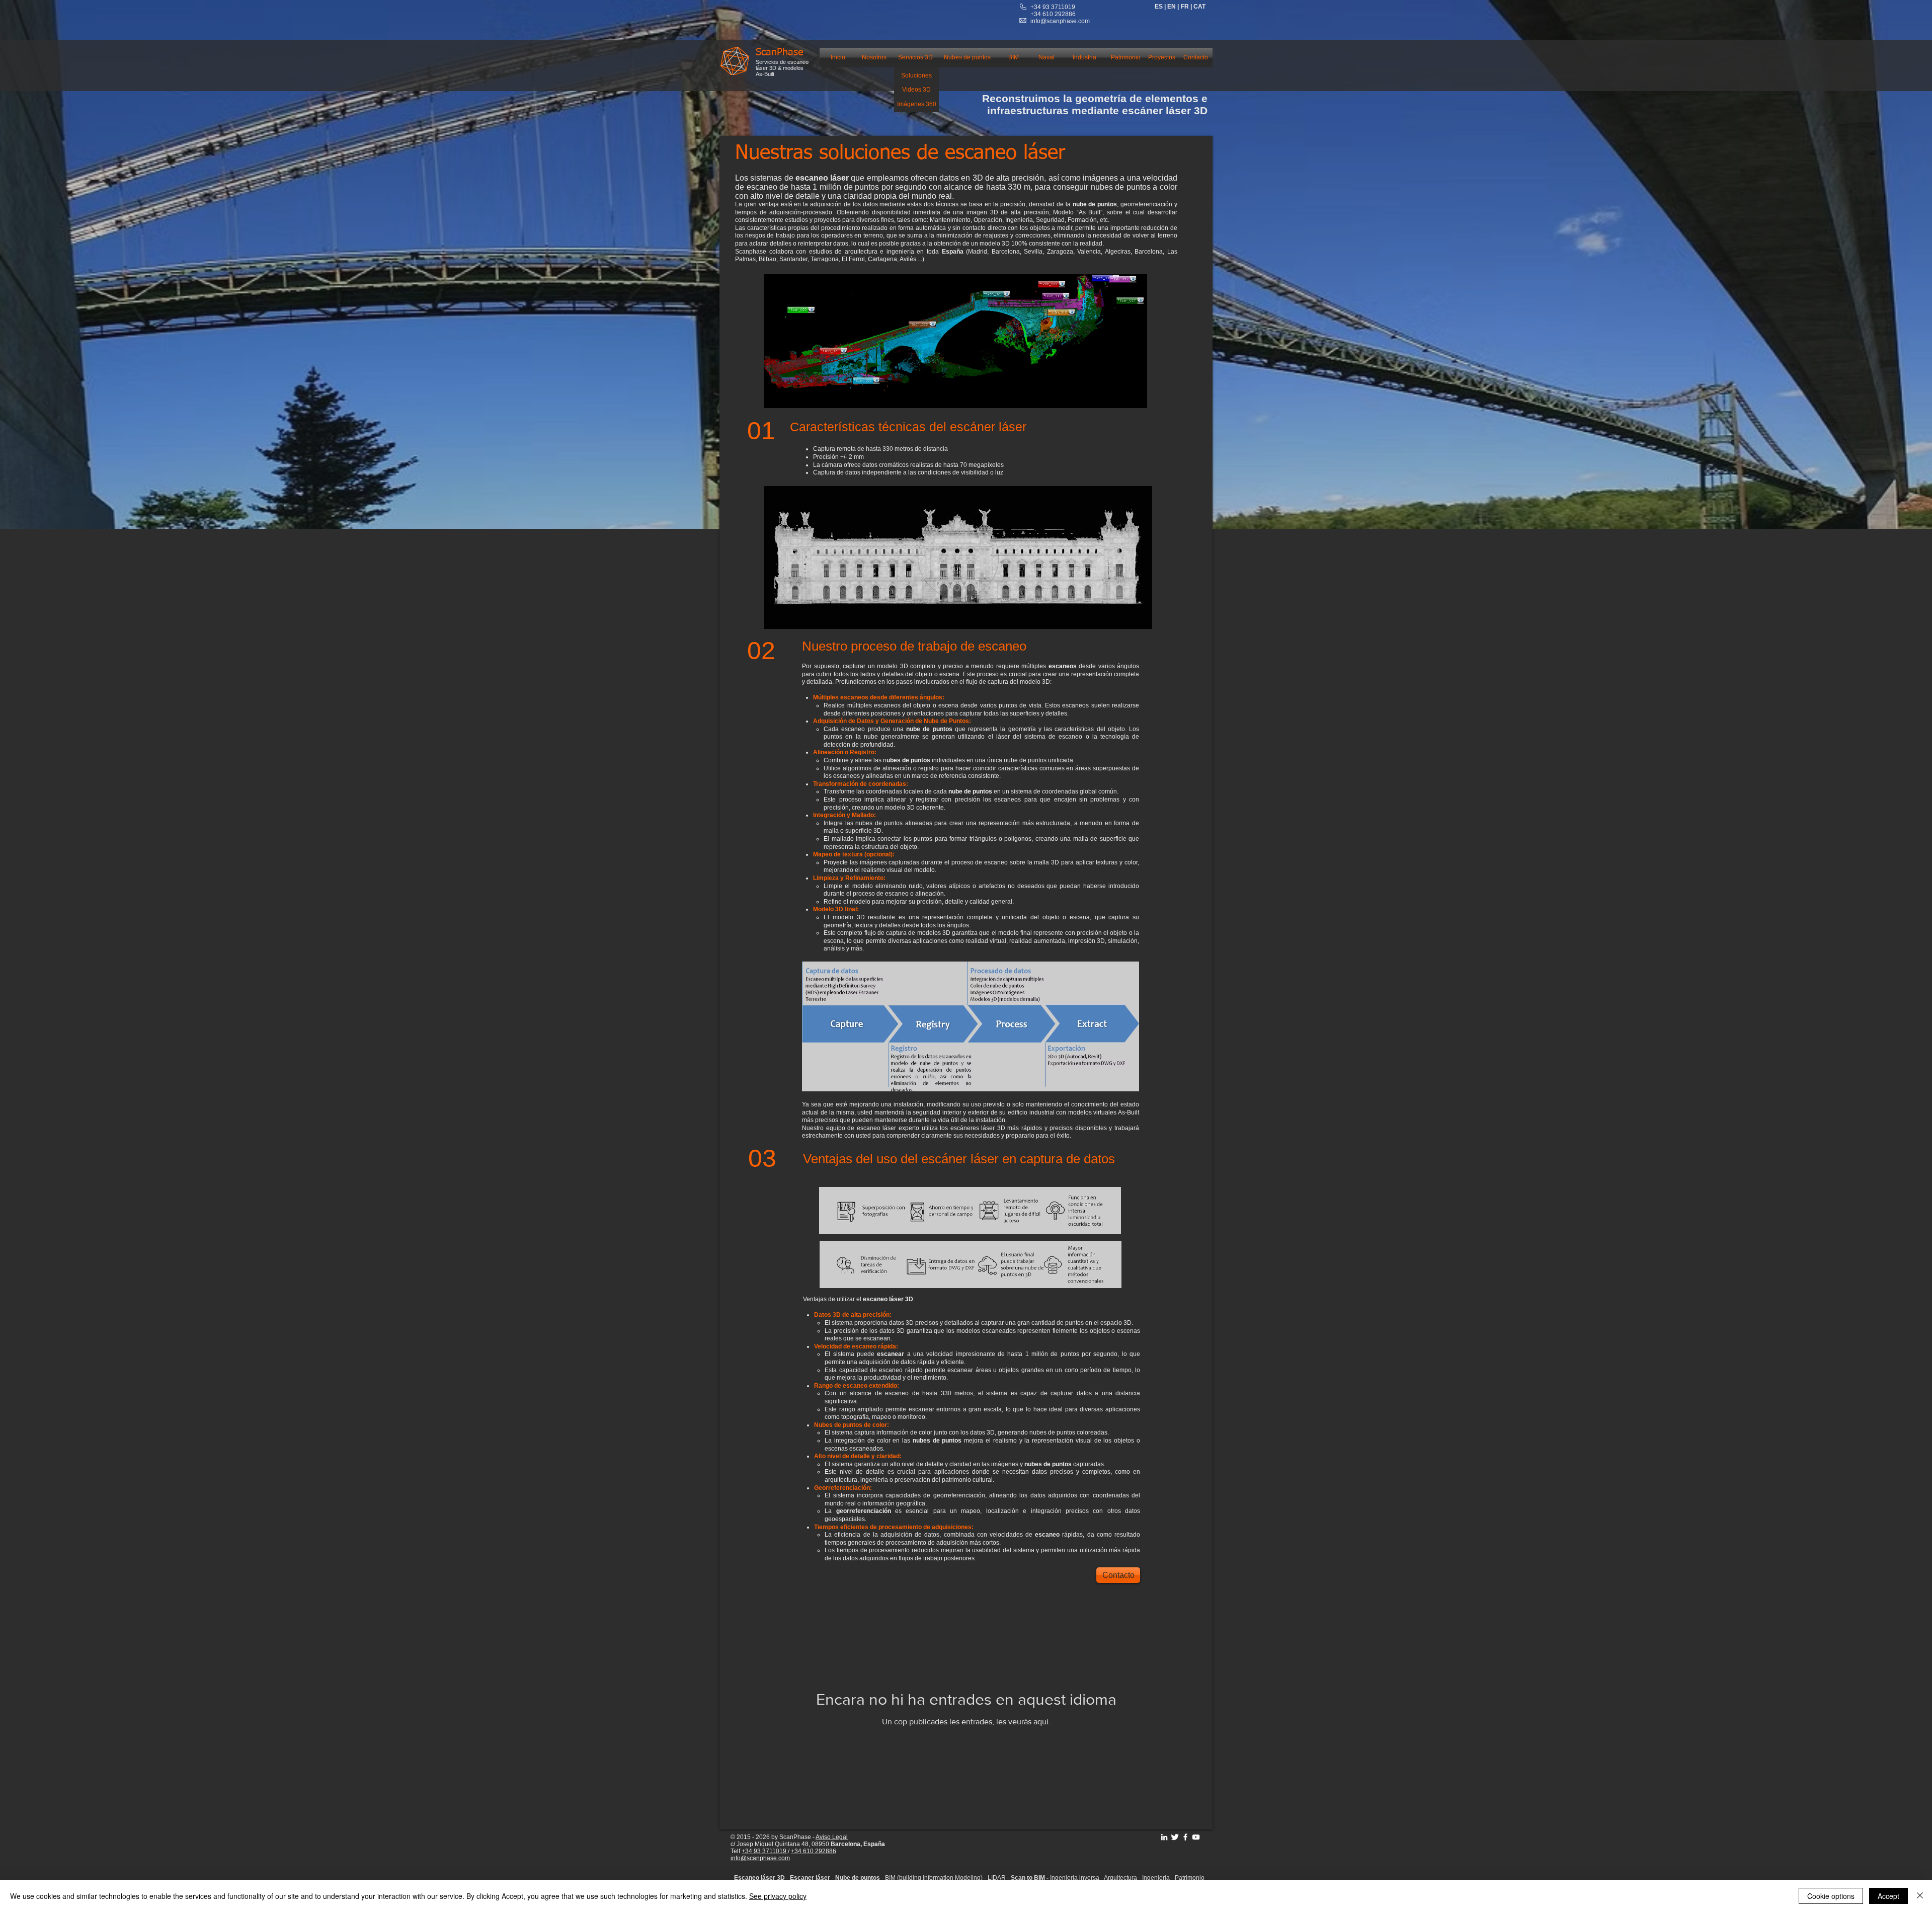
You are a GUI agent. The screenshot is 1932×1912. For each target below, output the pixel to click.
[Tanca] (1920, 1896)
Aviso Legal (832, 1837)
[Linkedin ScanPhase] (1164, 1837)
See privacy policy (778, 1896)
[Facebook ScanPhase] (1185, 1837)
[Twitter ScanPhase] (1175, 1837)
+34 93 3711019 (1053, 7)
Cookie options (1831, 1896)
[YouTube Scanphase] (1196, 1837)
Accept (1888, 1896)
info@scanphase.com (1060, 21)
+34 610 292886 (814, 1851)
